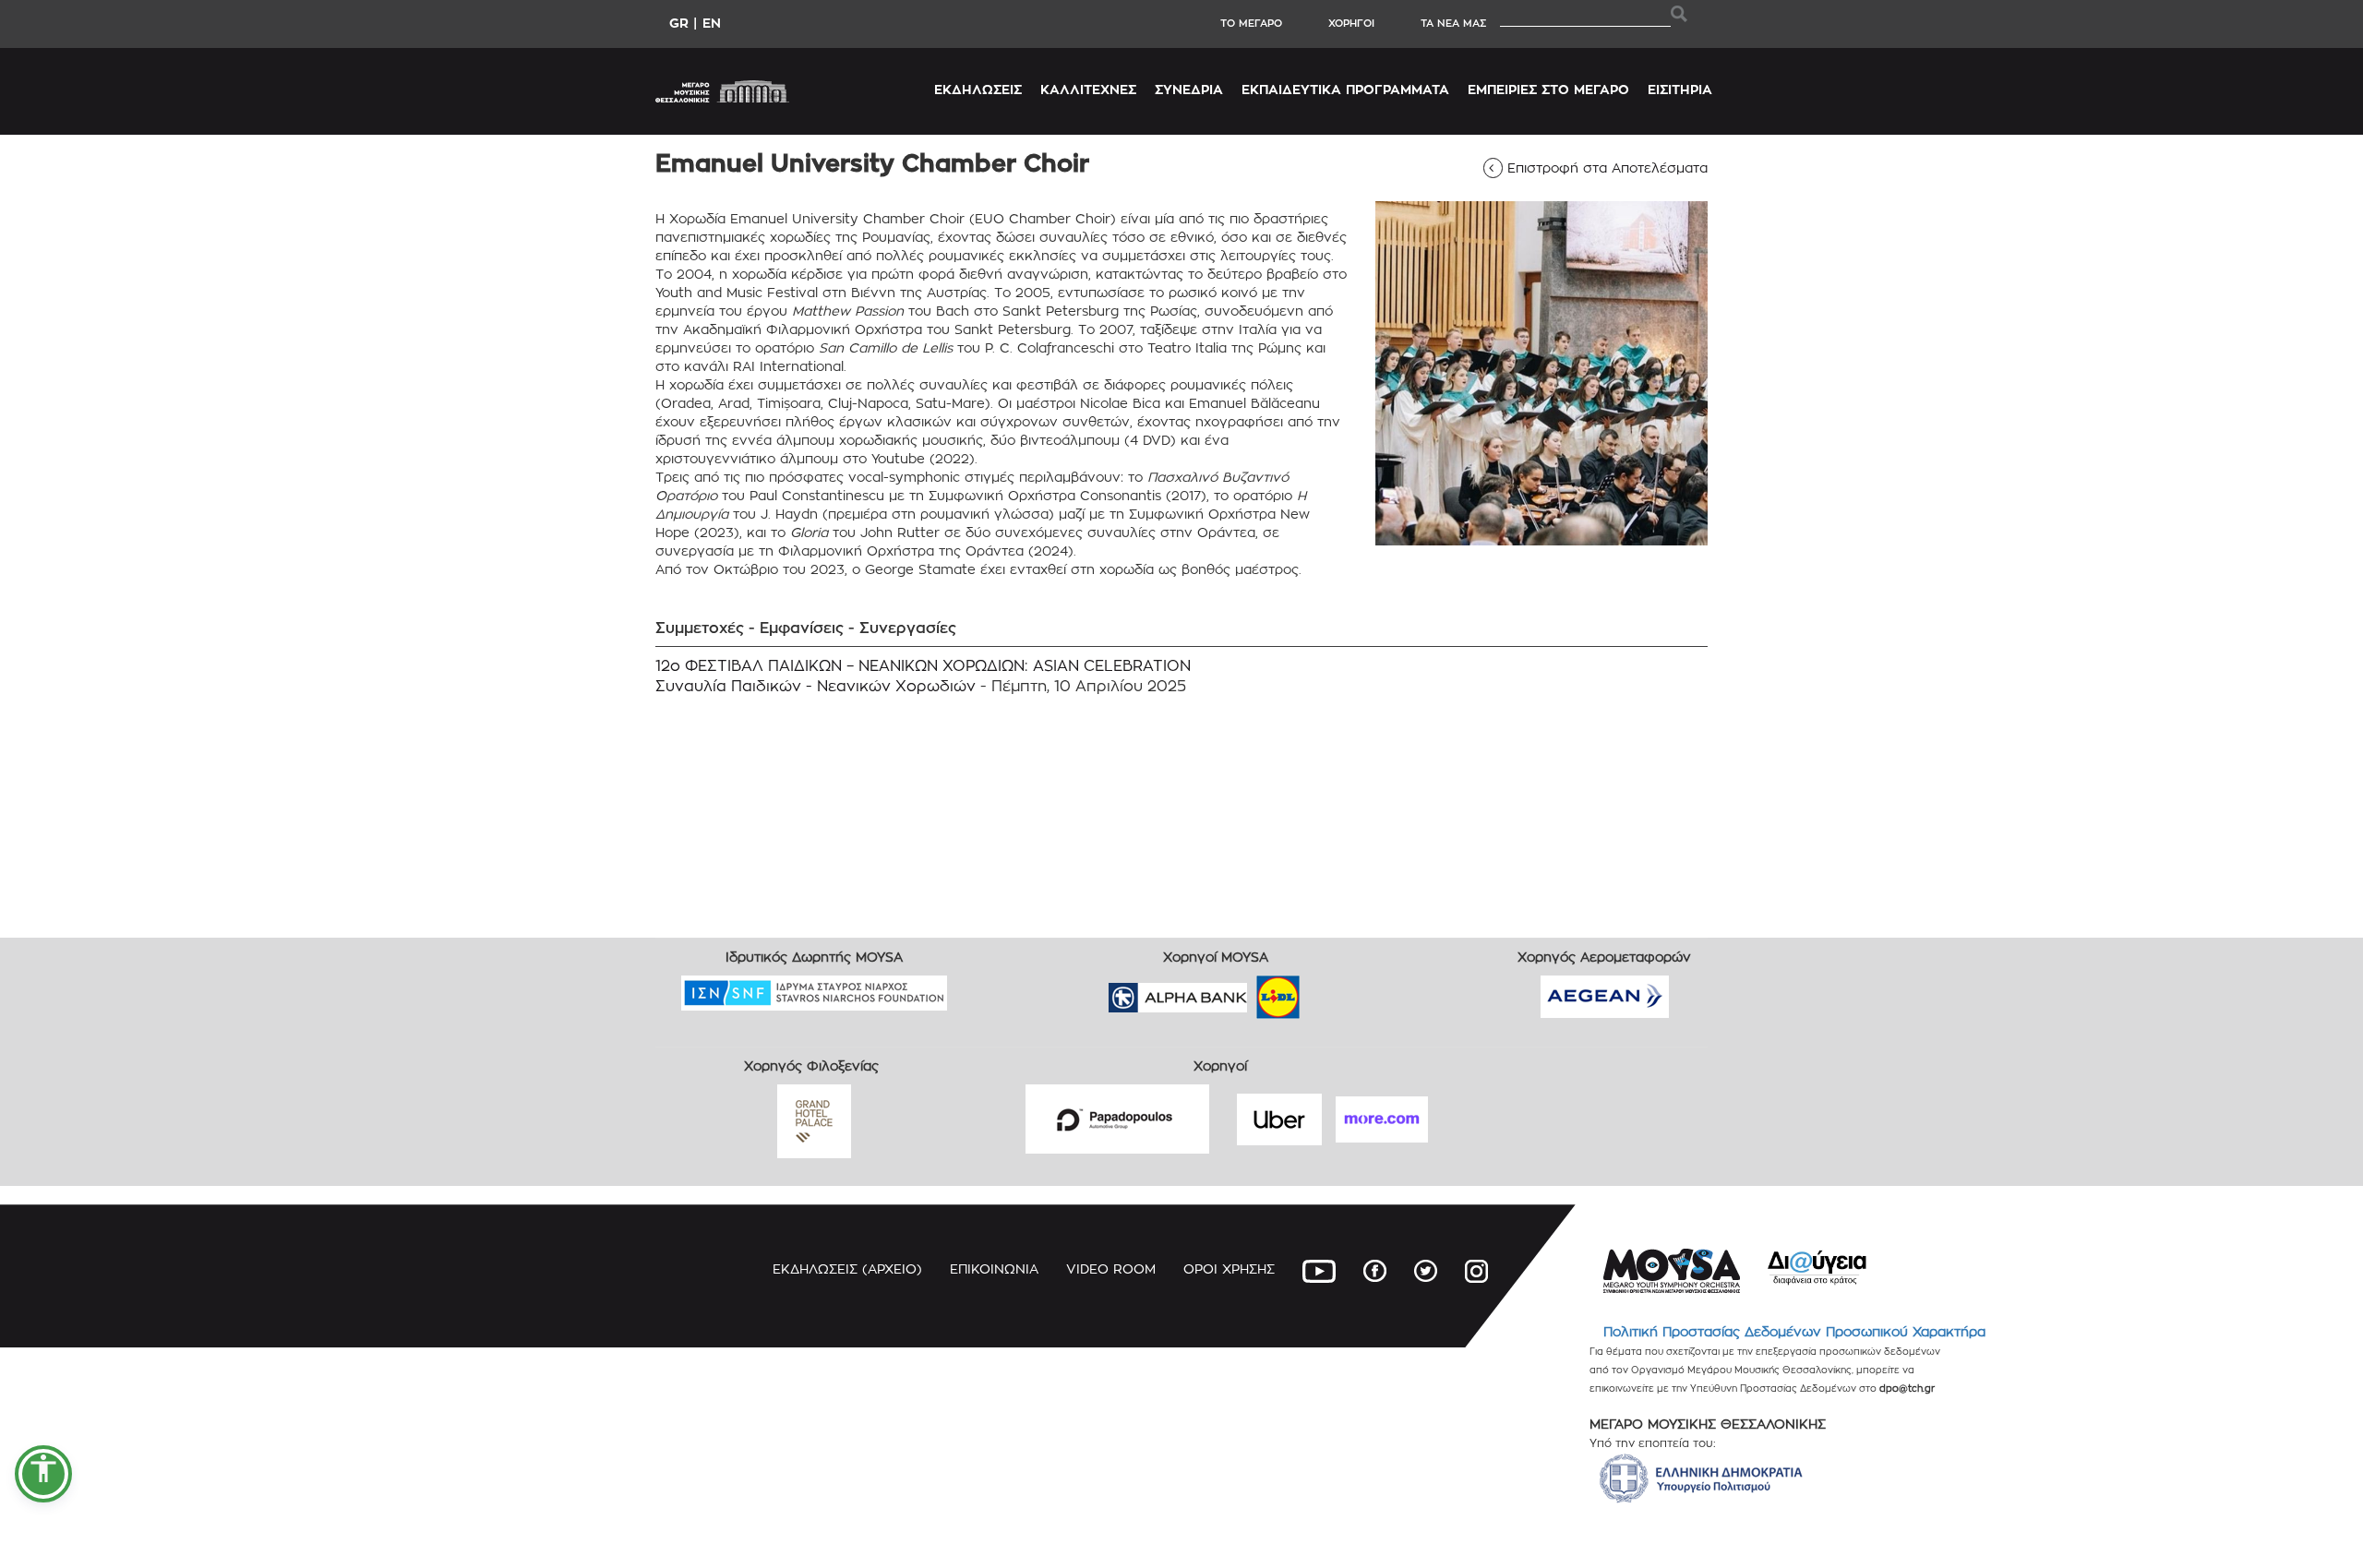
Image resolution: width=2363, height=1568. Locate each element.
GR (679, 23)
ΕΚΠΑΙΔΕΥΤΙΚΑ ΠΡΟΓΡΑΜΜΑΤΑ (1345, 89)
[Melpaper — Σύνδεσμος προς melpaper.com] (1332, 992)
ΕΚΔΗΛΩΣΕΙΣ (978, 89)
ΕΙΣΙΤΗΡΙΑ (1680, 89)
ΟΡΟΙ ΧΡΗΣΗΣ (1229, 1269)
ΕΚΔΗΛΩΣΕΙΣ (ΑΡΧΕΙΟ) (847, 1269)
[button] (43, 1474)
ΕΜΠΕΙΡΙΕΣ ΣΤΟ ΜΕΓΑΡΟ (1548, 89)
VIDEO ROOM (1111, 1269)
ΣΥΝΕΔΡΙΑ (1189, 89)
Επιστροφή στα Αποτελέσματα (1602, 168)
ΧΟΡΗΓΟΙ (1351, 23)
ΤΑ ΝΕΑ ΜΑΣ (1453, 23)
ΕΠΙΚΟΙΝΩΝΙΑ (994, 1269)
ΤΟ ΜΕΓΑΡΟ (1251, 23)
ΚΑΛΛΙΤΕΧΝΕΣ (1088, 89)
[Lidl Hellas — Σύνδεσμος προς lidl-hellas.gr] (1252, 992)
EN (712, 23)
